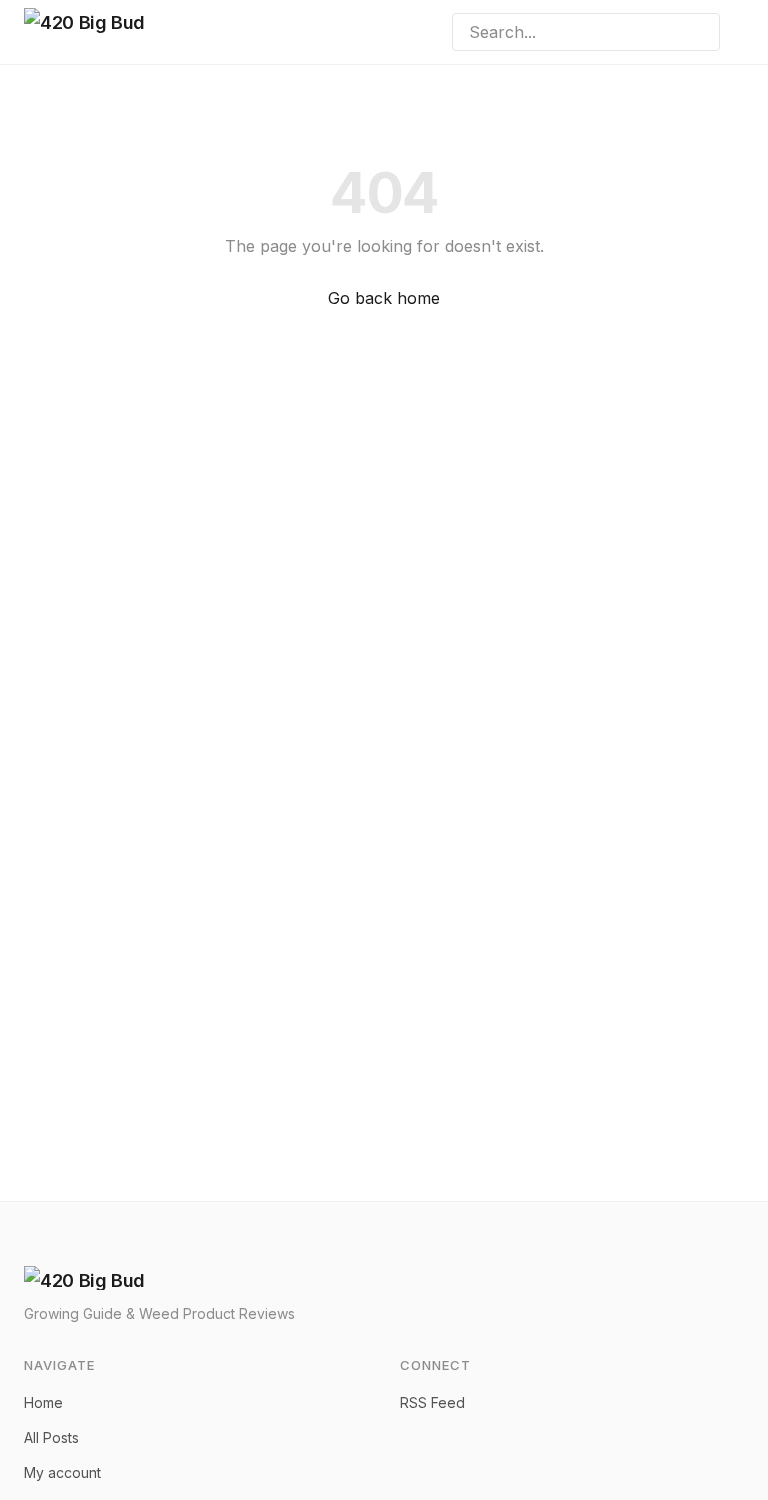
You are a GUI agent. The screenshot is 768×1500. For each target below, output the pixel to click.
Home (43, 1402)
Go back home (384, 298)
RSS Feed (432, 1402)
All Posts (51, 1437)
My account (62, 1472)
